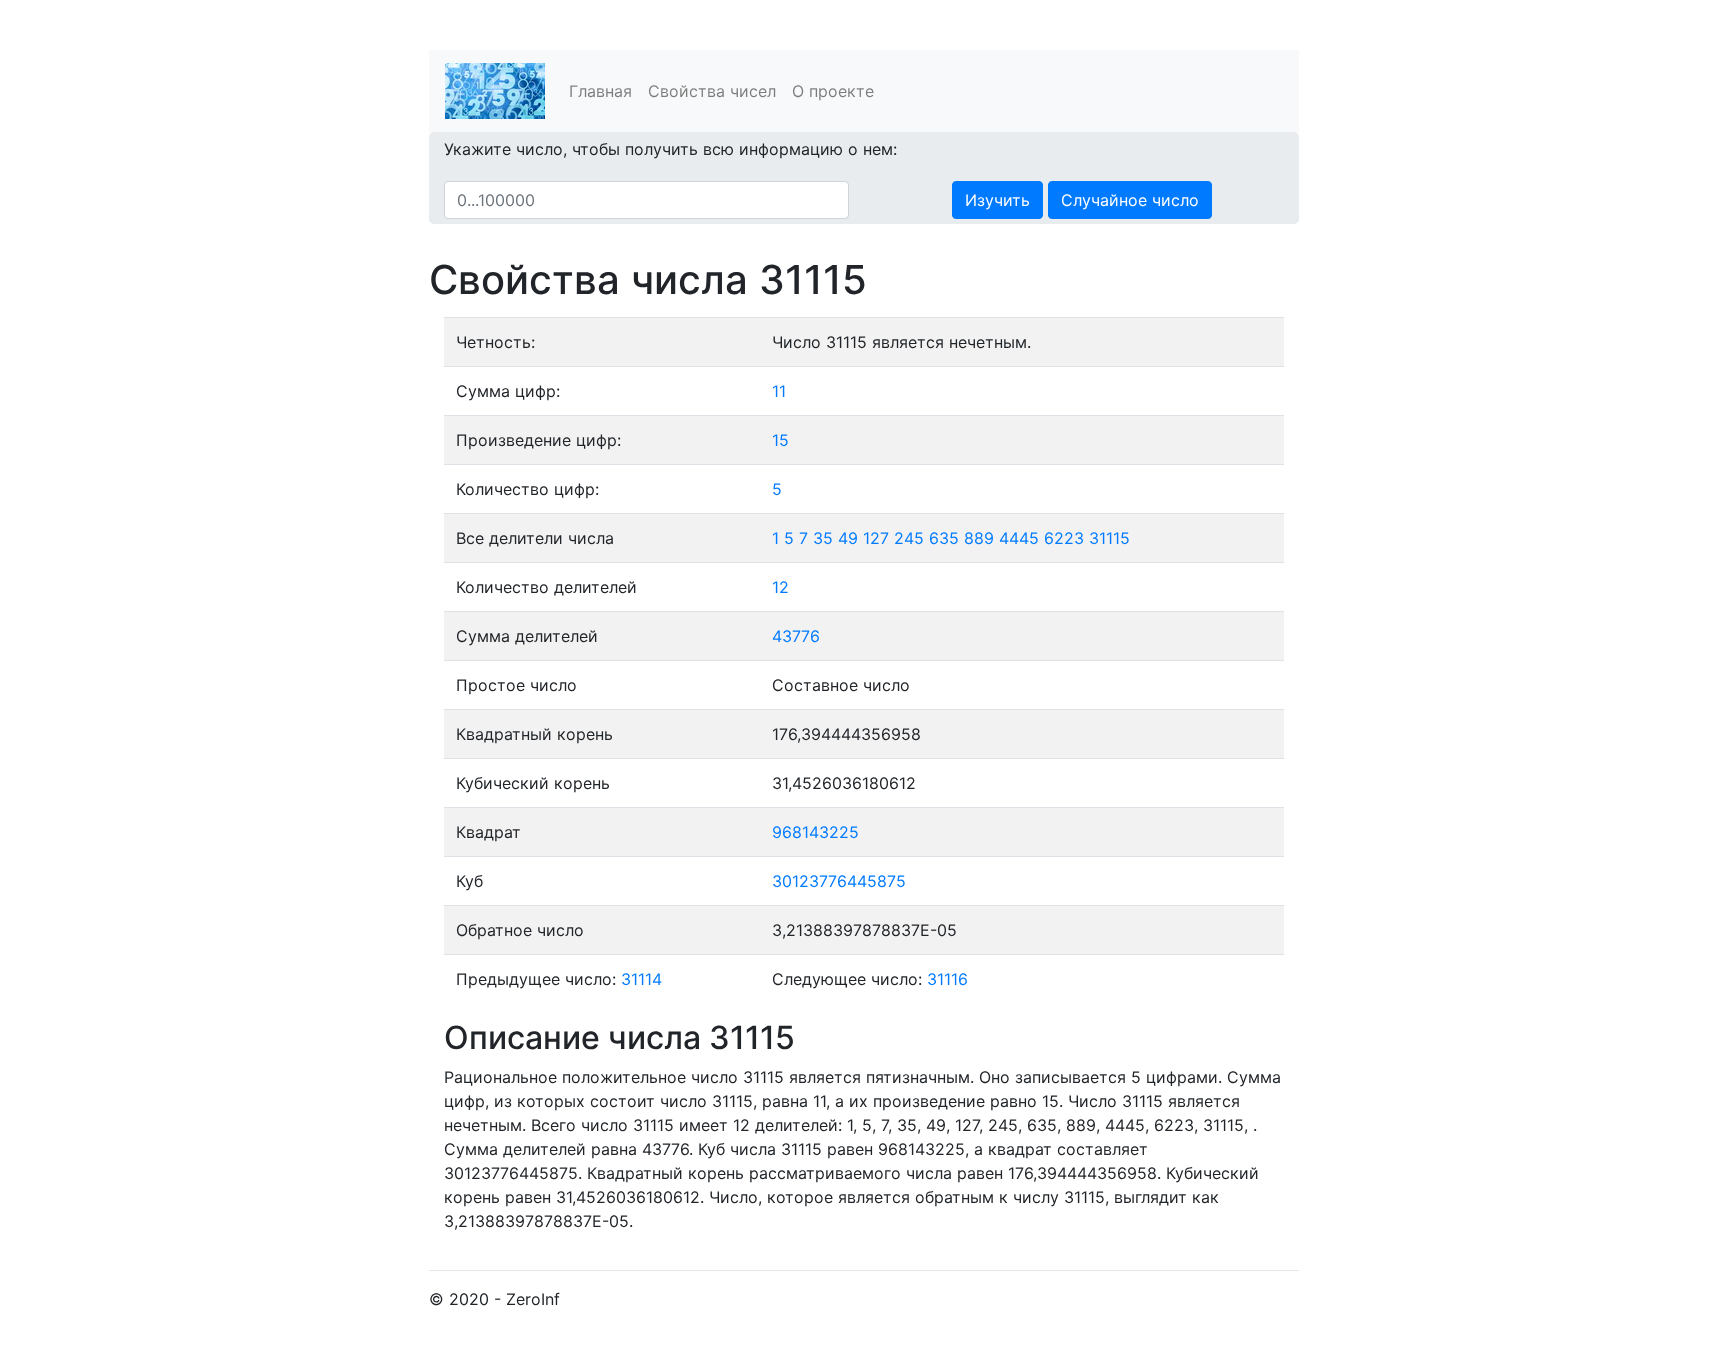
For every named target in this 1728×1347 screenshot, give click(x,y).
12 (780, 587)
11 (779, 391)
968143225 (815, 832)
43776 (796, 636)
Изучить (997, 200)
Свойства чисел (712, 91)
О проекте (833, 91)
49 (848, 538)
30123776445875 (839, 881)
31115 (1109, 538)
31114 (641, 979)
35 (823, 538)
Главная (600, 91)
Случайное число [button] (1130, 200)
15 (780, 440)
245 (909, 538)
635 (944, 538)
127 (876, 538)
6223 (1064, 538)
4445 (1019, 538)
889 (979, 538)
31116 (947, 979)
